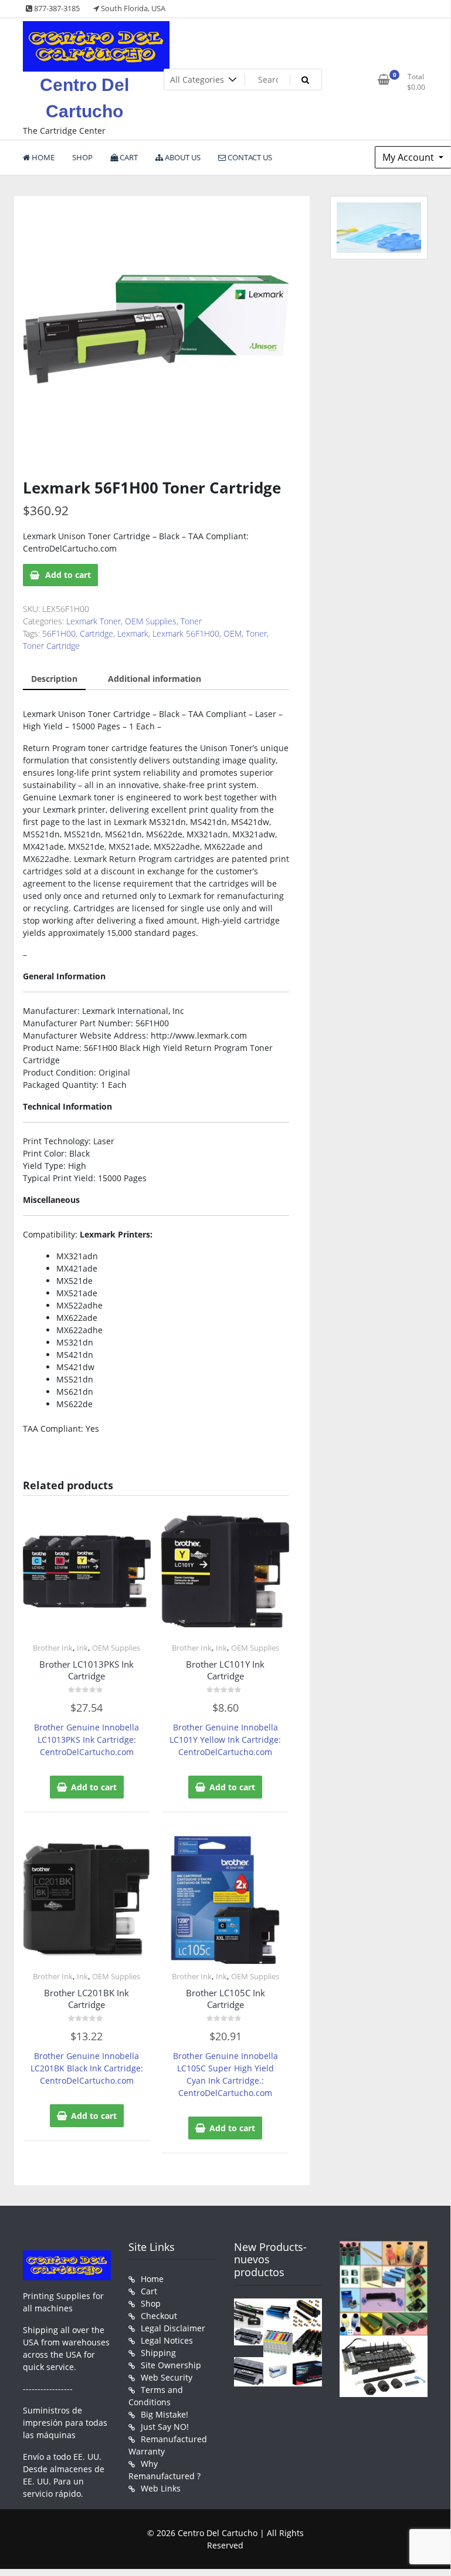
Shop (151, 2303)
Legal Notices (167, 2340)
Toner (191, 621)
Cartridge (96, 633)
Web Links (161, 2488)
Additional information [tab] (155, 679)
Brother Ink (53, 1648)
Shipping (158, 2353)
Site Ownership (171, 2365)
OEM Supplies (151, 621)
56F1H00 (59, 633)
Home (152, 2279)
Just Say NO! (165, 2427)
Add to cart (68, 575)
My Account (409, 157)
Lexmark (133, 633)
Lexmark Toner (94, 621)
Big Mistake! (165, 2414)
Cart (149, 2291)
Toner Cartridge (51, 646)
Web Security (167, 2377)
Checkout (159, 2316)
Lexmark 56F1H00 (186, 633)
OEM (233, 633)
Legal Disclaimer (173, 2328)
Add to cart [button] (94, 1787)
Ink (82, 1648)
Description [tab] (54, 679)
